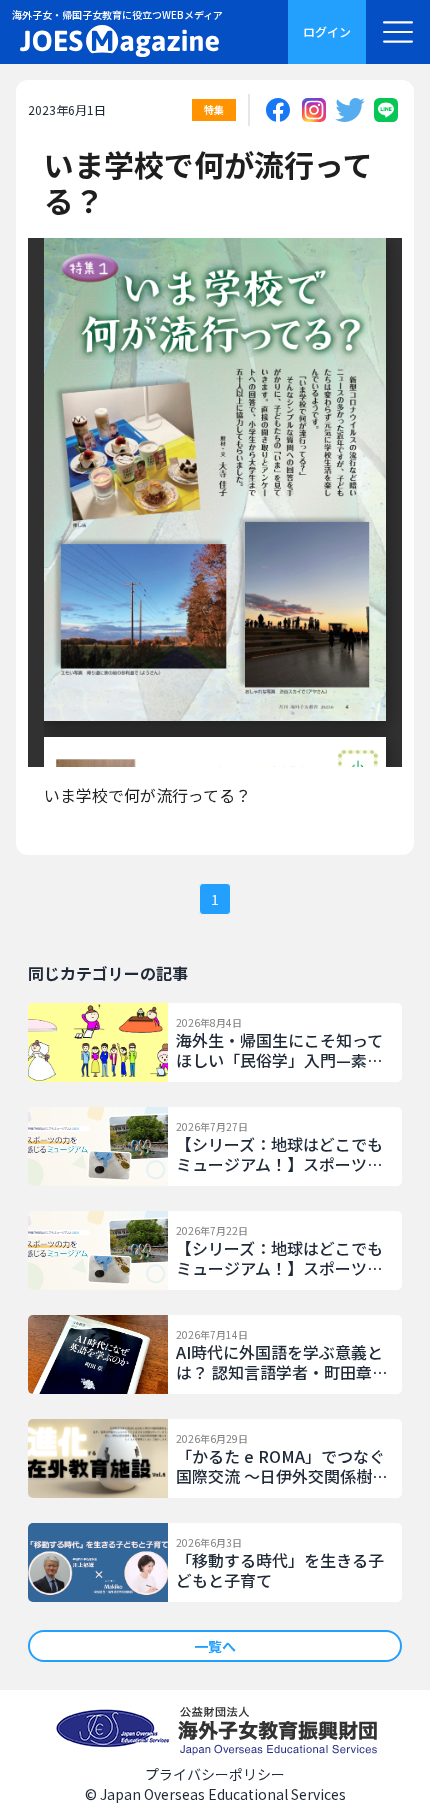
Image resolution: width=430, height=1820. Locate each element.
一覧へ (215, 1646)
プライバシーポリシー (215, 1774)
